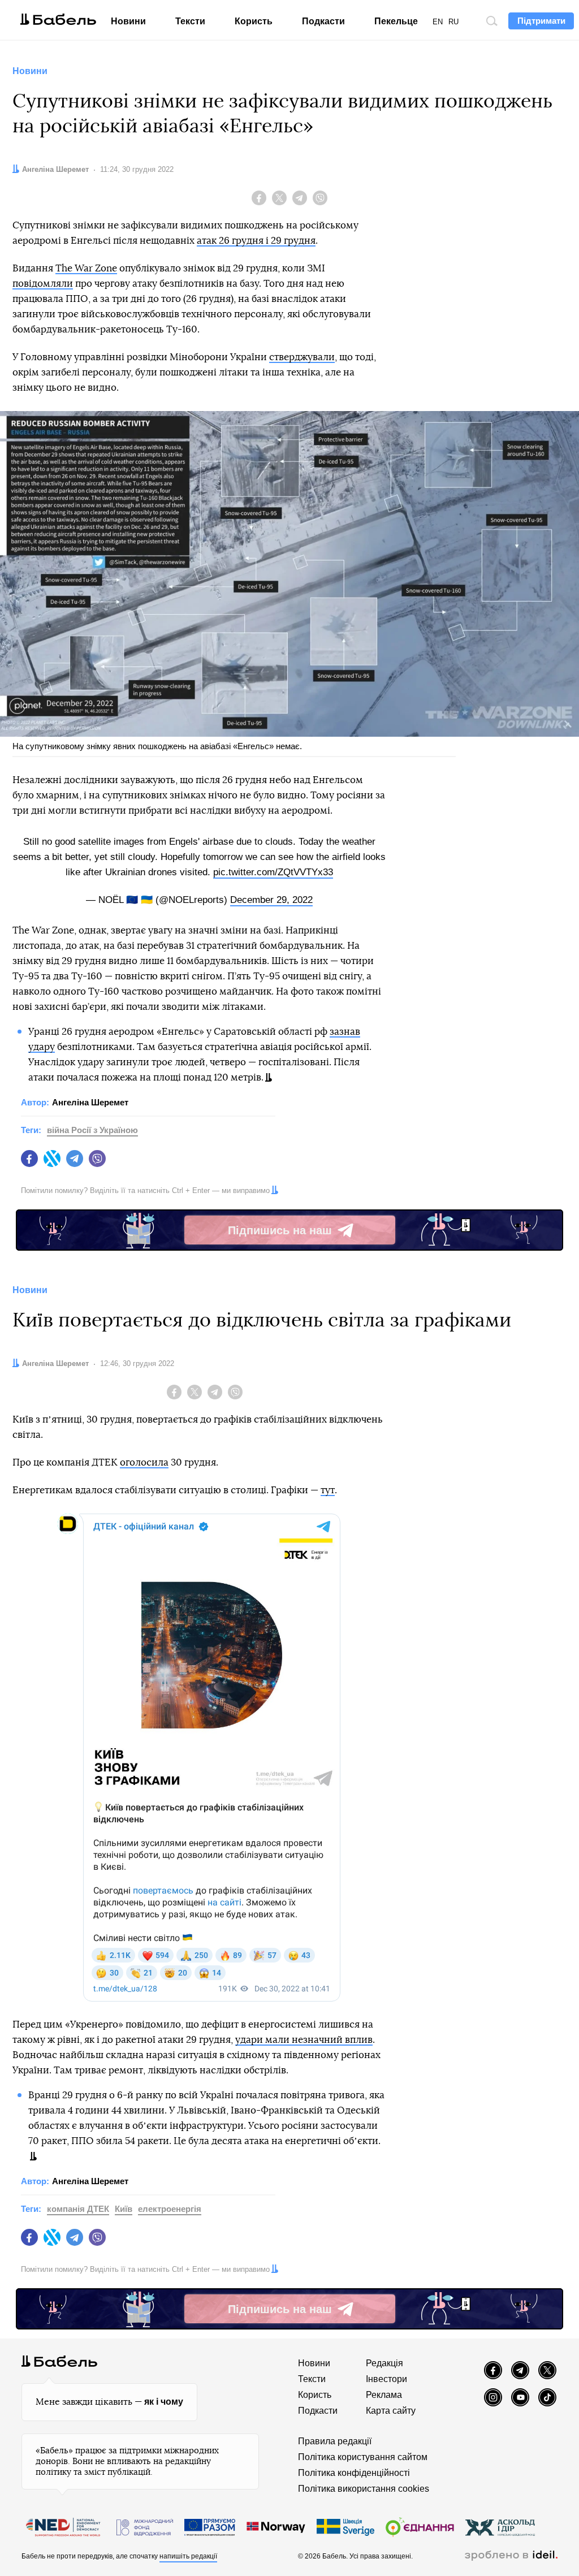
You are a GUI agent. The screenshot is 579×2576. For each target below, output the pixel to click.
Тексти (190, 21)
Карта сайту (391, 2411)
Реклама (384, 2395)
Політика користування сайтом (363, 2457)
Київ (124, 2209)
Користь (254, 21)
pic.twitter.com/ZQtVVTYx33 (273, 872)
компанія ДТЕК (78, 2209)
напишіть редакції (188, 2556)
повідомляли (43, 284)
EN (438, 22)
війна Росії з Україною (92, 1130)
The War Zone (86, 268)
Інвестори (386, 2379)
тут (328, 1490)
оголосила (144, 1462)
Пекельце (396, 21)
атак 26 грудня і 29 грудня (256, 241)
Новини (128, 21)
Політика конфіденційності (354, 2473)
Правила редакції (335, 2441)
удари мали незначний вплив (304, 2040)
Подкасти (323, 21)
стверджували (302, 357)
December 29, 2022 (271, 900)
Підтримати (541, 21)
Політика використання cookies (364, 2489)
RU (453, 22)
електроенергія (170, 2209)
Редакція (384, 2363)
